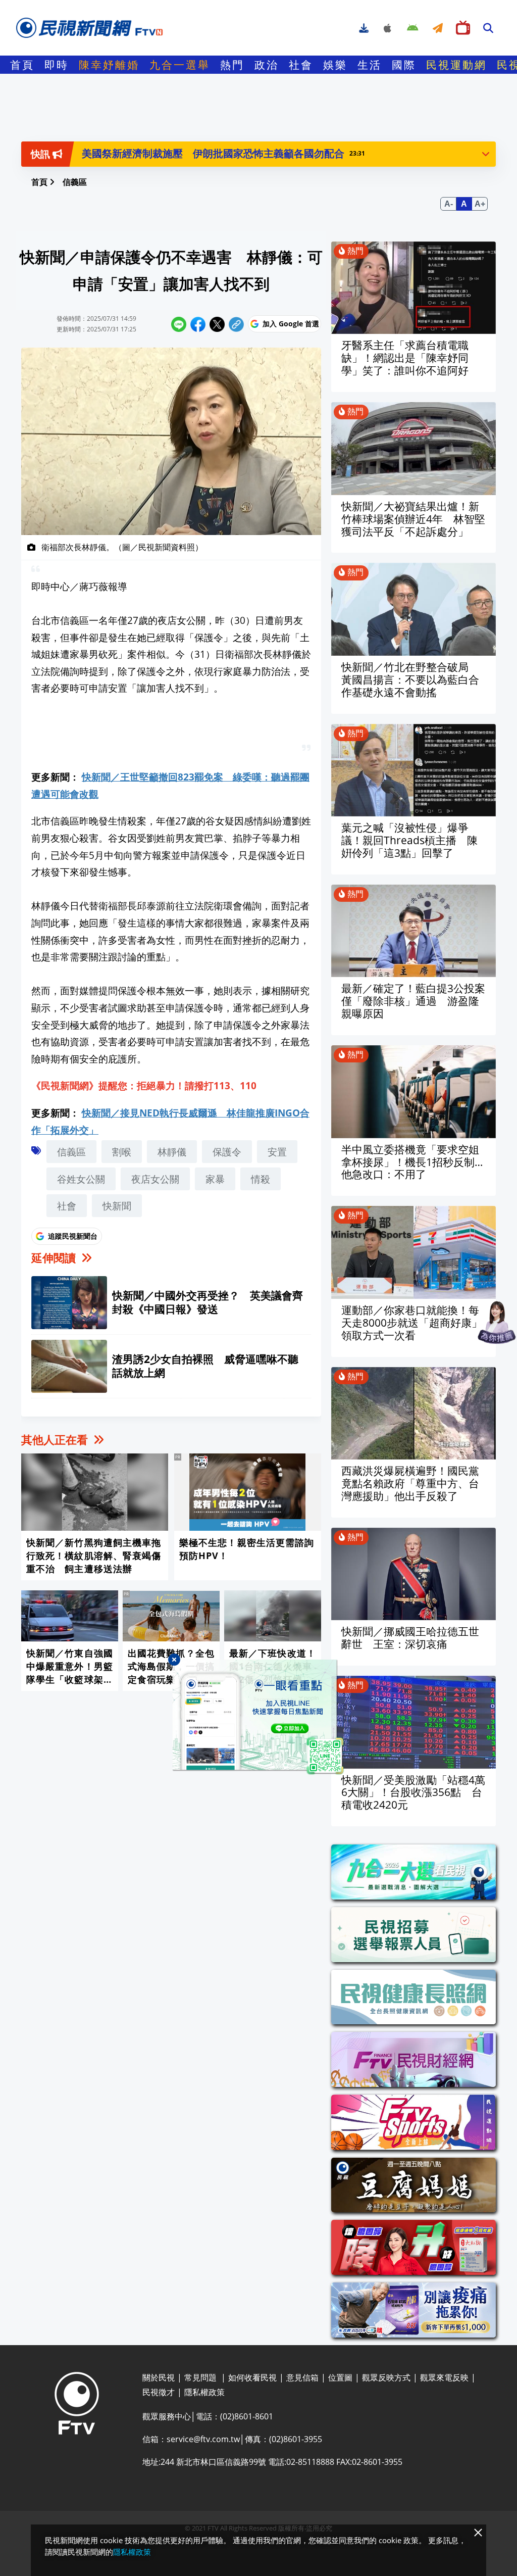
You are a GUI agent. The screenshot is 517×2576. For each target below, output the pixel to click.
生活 (370, 65)
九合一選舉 (180, 65)
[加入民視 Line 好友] (258, 1717)
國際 (404, 65)
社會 (301, 65)
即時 (57, 65)
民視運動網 (456, 65)
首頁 (22, 65)
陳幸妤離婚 (109, 65)
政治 (267, 65)
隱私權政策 (132, 2552)
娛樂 (335, 65)
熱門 (232, 65)
